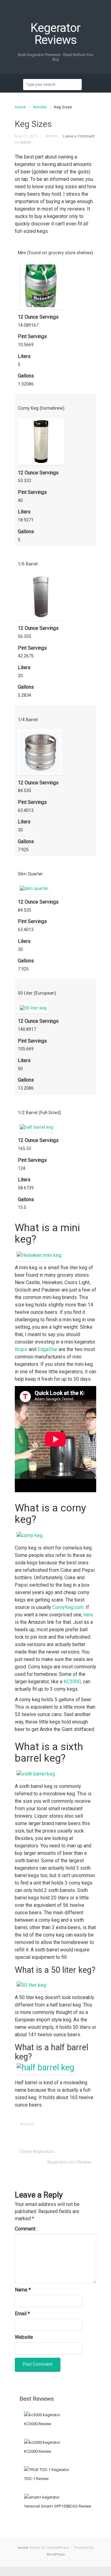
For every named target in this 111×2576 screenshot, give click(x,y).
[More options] (92, 2124)
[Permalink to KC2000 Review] (42, 2442)
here (88, 1615)
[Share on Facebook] (54, 2124)
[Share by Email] (82, 2124)
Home (20, 107)
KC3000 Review (38, 2424)
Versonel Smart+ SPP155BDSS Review (58, 2506)
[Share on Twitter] (44, 2124)
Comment (25, 2229)
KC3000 (72, 1682)
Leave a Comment (79, 136)
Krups (21, 1349)
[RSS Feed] (55, 16)
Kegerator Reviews (55, 34)
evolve (23, 2548)
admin (26, 142)
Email (22, 2314)
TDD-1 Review (36, 2479)
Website (24, 2337)
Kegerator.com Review (69, 2162)
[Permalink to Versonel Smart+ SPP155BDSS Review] (42, 2497)
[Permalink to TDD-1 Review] (47, 2469)
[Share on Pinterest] (73, 2124)
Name (23, 2290)
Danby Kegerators (37, 2151)
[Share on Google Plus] (63, 2124)
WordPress (56, 2554)
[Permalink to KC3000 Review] (42, 2415)
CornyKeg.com (68, 1607)
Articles (40, 107)
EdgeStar (47, 1349)
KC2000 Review (38, 2451)
